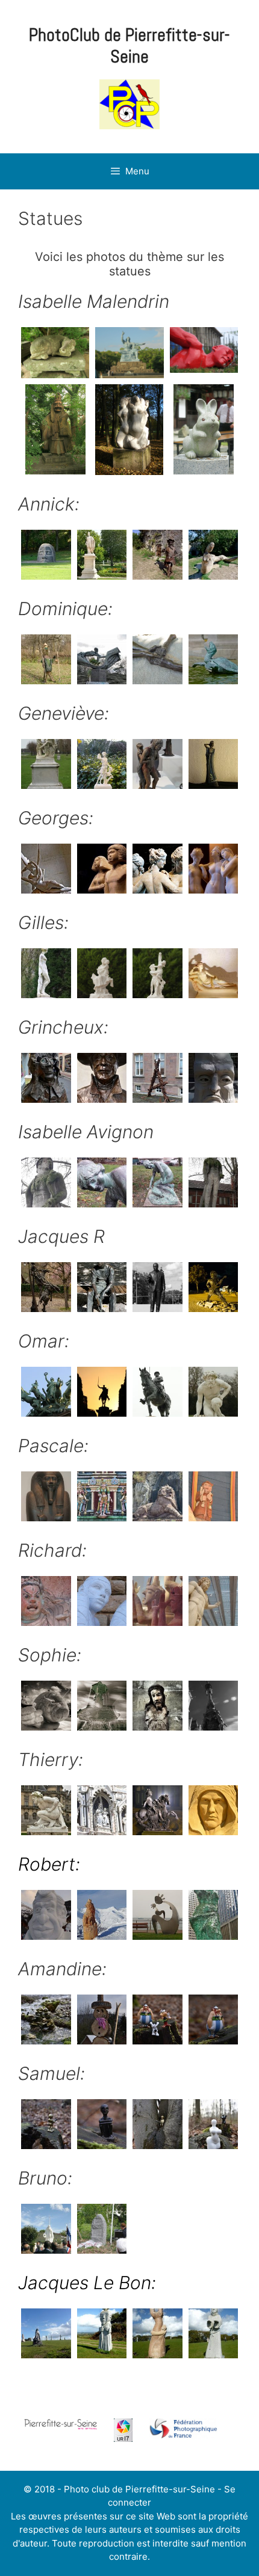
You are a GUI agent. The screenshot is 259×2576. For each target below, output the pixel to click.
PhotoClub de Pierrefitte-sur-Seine (129, 46)
